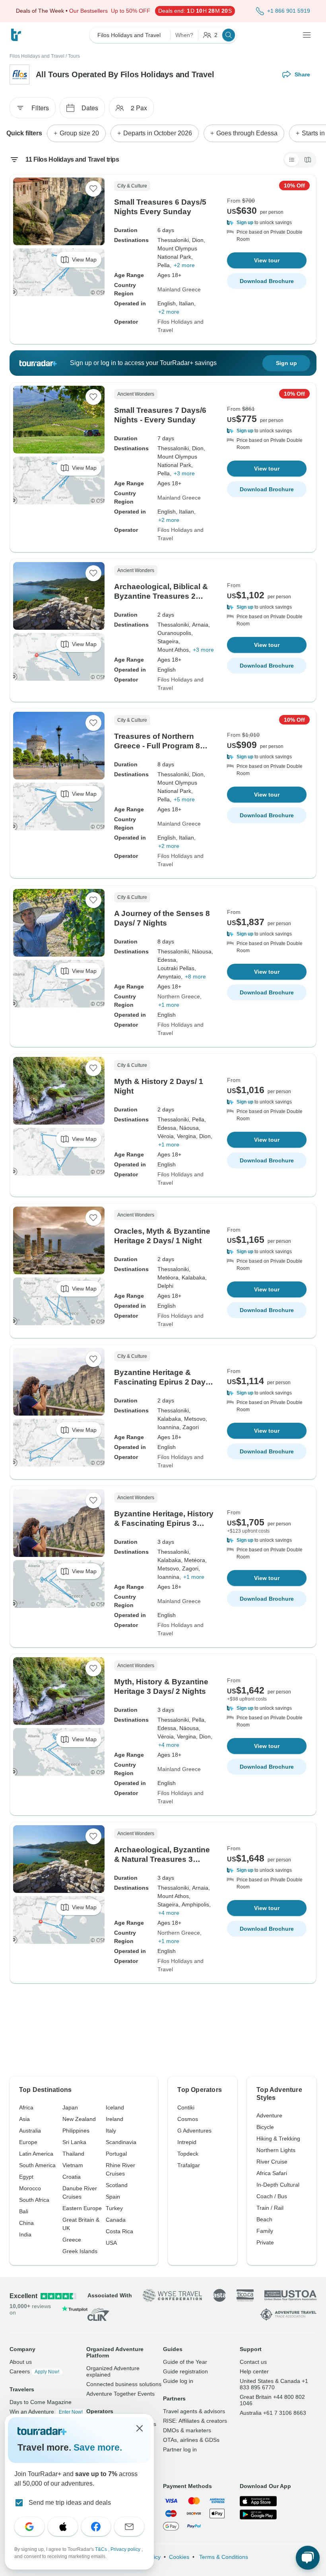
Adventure (269, 2115)
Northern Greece (179, 996)
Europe (28, 2142)
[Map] (308, 160)
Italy (111, 2131)
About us (21, 2362)
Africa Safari (272, 2173)
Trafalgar (189, 2165)
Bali (24, 2211)
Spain (113, 2197)
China (26, 2223)
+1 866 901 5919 (289, 11)
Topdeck (188, 2154)
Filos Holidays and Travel (37, 56)
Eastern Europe (82, 2208)
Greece (72, 2240)
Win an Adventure (46, 2412)
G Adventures (194, 2131)
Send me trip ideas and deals (70, 2503)
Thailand (73, 2154)
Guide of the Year (185, 2362)
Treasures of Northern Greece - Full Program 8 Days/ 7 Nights (157, 746)
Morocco (30, 2188)
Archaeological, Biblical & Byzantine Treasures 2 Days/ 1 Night (161, 596)
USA (111, 2243)
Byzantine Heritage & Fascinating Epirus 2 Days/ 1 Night (163, 1382)
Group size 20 (79, 133)
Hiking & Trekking (278, 2139)
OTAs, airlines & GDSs (191, 2440)
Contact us (253, 2362)
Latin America (36, 2154)
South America (37, 2165)
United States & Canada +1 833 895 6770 (274, 2384)
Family (265, 2231)
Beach (264, 2219)
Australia (30, 2131)
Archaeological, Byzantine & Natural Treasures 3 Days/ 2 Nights (162, 1859)
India (25, 2234)
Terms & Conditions (223, 2557)
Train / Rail (270, 2208)
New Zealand (79, 2119)
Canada (116, 2220)
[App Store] (258, 2501)
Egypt (26, 2177)
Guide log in (178, 2381)
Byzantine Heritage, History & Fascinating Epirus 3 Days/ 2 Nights (164, 1523)
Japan (70, 2107)
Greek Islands (80, 2251)
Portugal (116, 2154)
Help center (254, 2371)
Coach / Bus (272, 2196)
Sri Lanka (74, 2142)
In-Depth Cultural (278, 2185)
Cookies (179, 2557)
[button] (267, 223)
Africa (26, 2107)
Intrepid (187, 2142)
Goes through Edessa (247, 133)
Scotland (117, 2185)
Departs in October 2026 (158, 133)
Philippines (76, 2131)
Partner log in (180, 2449)
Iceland (115, 2107)
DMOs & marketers (187, 2430)
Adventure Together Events (120, 2394)
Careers (34, 2371)
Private (265, 2242)
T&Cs (102, 2549)
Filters (40, 108)
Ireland (114, 2119)
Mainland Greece (179, 289)
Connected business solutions (124, 2384)
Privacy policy (126, 2549)
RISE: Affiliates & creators (195, 2421)
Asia (24, 2119)
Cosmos (188, 2119)
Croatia (72, 2177)
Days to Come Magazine (41, 2402)
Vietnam (73, 2165)
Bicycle (265, 2127)
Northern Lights (276, 2150)
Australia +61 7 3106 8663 (273, 2413)
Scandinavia (121, 2142)
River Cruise (272, 2162)
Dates (90, 108)
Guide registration (185, 2371)
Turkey (114, 2208)
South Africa (34, 2200)
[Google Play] (258, 2515)
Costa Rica (119, 2231)
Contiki (186, 2107)
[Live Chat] (308, 2558)
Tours (74, 56)
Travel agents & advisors (194, 2411)
